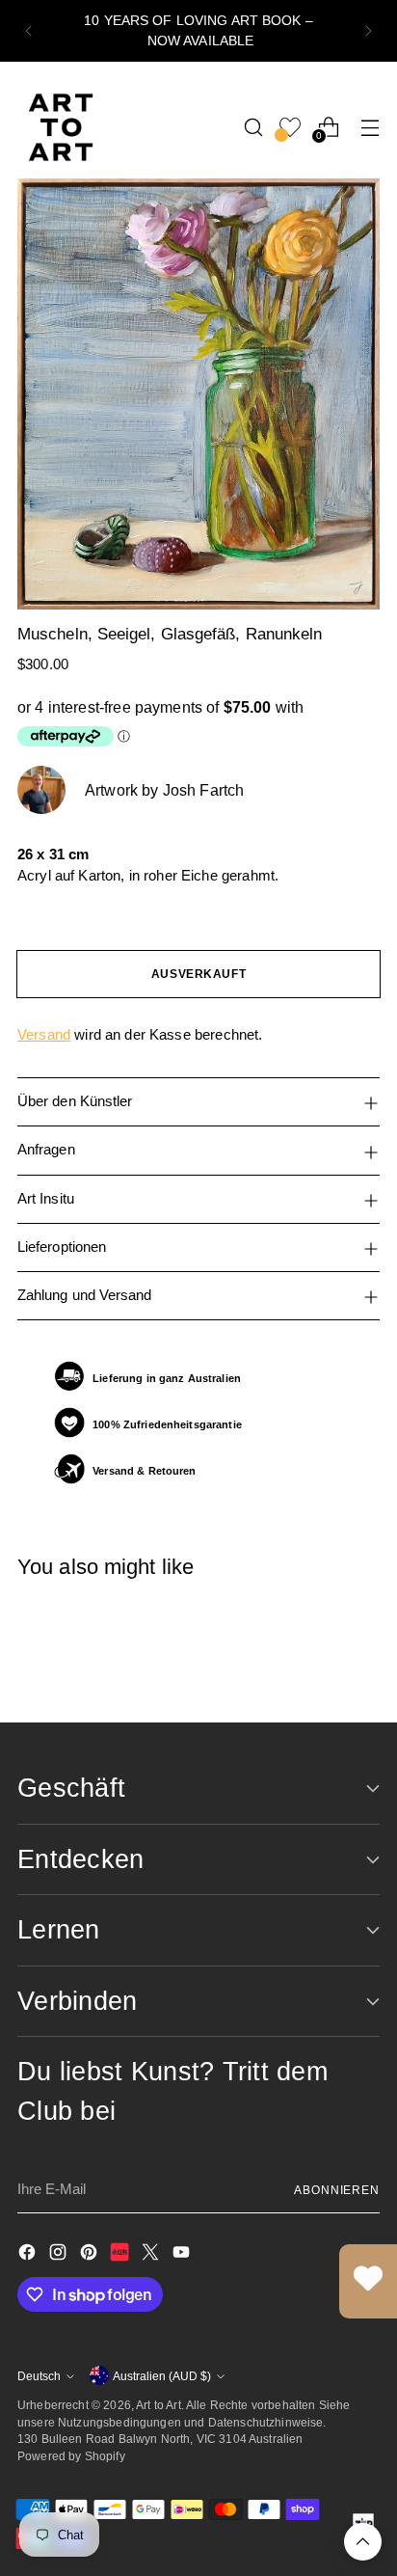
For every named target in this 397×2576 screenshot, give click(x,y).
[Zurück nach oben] (363, 2542)
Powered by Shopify (71, 2456)
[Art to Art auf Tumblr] (121, 2255)
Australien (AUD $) (162, 2376)
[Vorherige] (29, 31)
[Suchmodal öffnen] (253, 127)
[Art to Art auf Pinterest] (91, 2255)
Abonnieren (337, 2190)
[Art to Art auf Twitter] (152, 2255)
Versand (44, 1034)
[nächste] (368, 31)
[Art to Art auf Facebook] (29, 2255)
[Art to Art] (61, 127)
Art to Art (159, 2405)
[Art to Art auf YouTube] (183, 2255)
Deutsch (39, 2376)
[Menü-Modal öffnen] (370, 127)
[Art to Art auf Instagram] (60, 2255)
